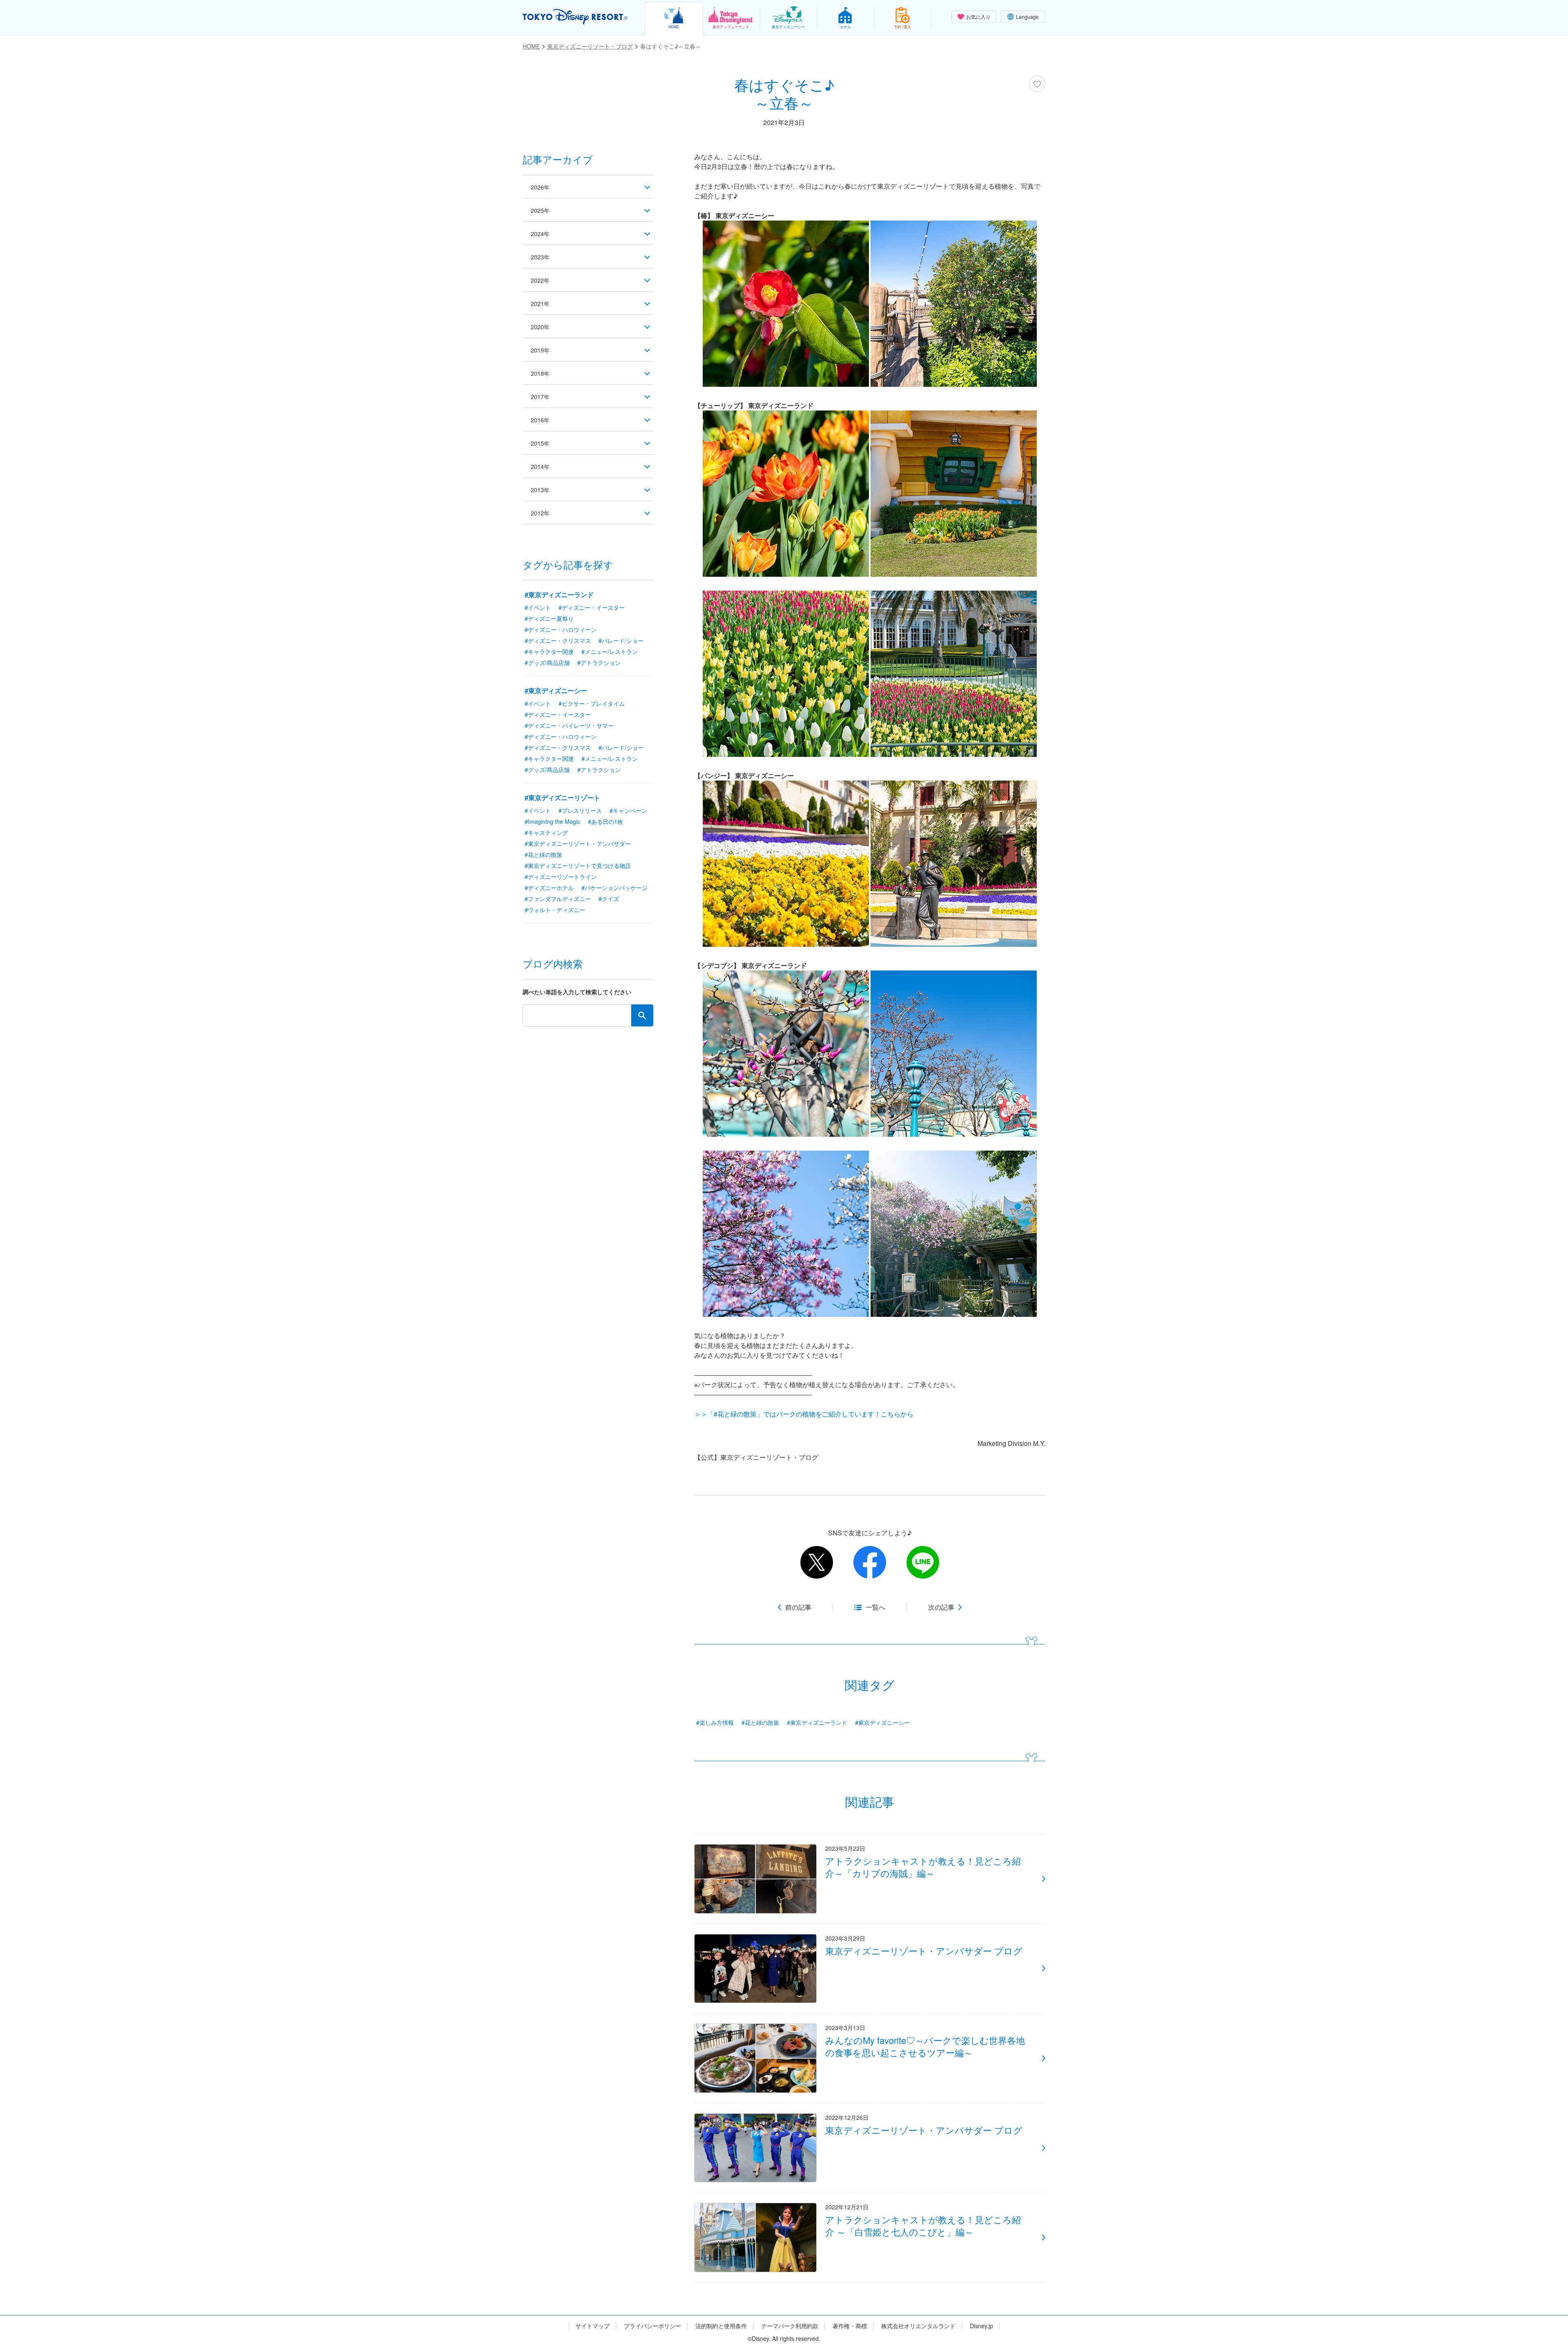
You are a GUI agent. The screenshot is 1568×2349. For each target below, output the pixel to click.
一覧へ (875, 1607)
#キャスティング (546, 832)
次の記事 (941, 1607)
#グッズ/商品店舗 (547, 663)
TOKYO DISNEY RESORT (575, 17)
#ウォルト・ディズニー (555, 910)
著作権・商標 (850, 2326)
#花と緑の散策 (760, 1722)
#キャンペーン (628, 810)
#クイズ (609, 899)
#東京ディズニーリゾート (562, 797)
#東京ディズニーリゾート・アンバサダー (578, 843)
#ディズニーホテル (549, 888)
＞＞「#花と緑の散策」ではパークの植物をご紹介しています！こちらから (804, 1414)
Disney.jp (981, 2326)
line (923, 1562)
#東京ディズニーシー (882, 1722)
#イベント (538, 607)
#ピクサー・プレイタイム (592, 703)
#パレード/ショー (621, 640)
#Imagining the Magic (552, 821)
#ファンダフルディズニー (558, 899)
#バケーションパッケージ (615, 888)
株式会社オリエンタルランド (918, 2326)
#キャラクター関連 (549, 651)
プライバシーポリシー (653, 2326)
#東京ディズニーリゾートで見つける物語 (578, 866)
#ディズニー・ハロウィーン (561, 629)
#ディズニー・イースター (592, 607)
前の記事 (798, 1607)
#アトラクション (599, 663)
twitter (817, 1562)
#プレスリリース (580, 810)
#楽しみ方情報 (715, 1722)
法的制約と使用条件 (721, 2326)
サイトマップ (592, 2326)
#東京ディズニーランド (817, 1722)
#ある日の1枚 (606, 821)
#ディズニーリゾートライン (561, 877)
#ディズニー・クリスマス (558, 640)
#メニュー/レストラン (610, 651)
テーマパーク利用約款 (790, 2326)
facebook (870, 1562)
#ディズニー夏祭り (549, 618)
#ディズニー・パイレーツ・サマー (569, 725)
